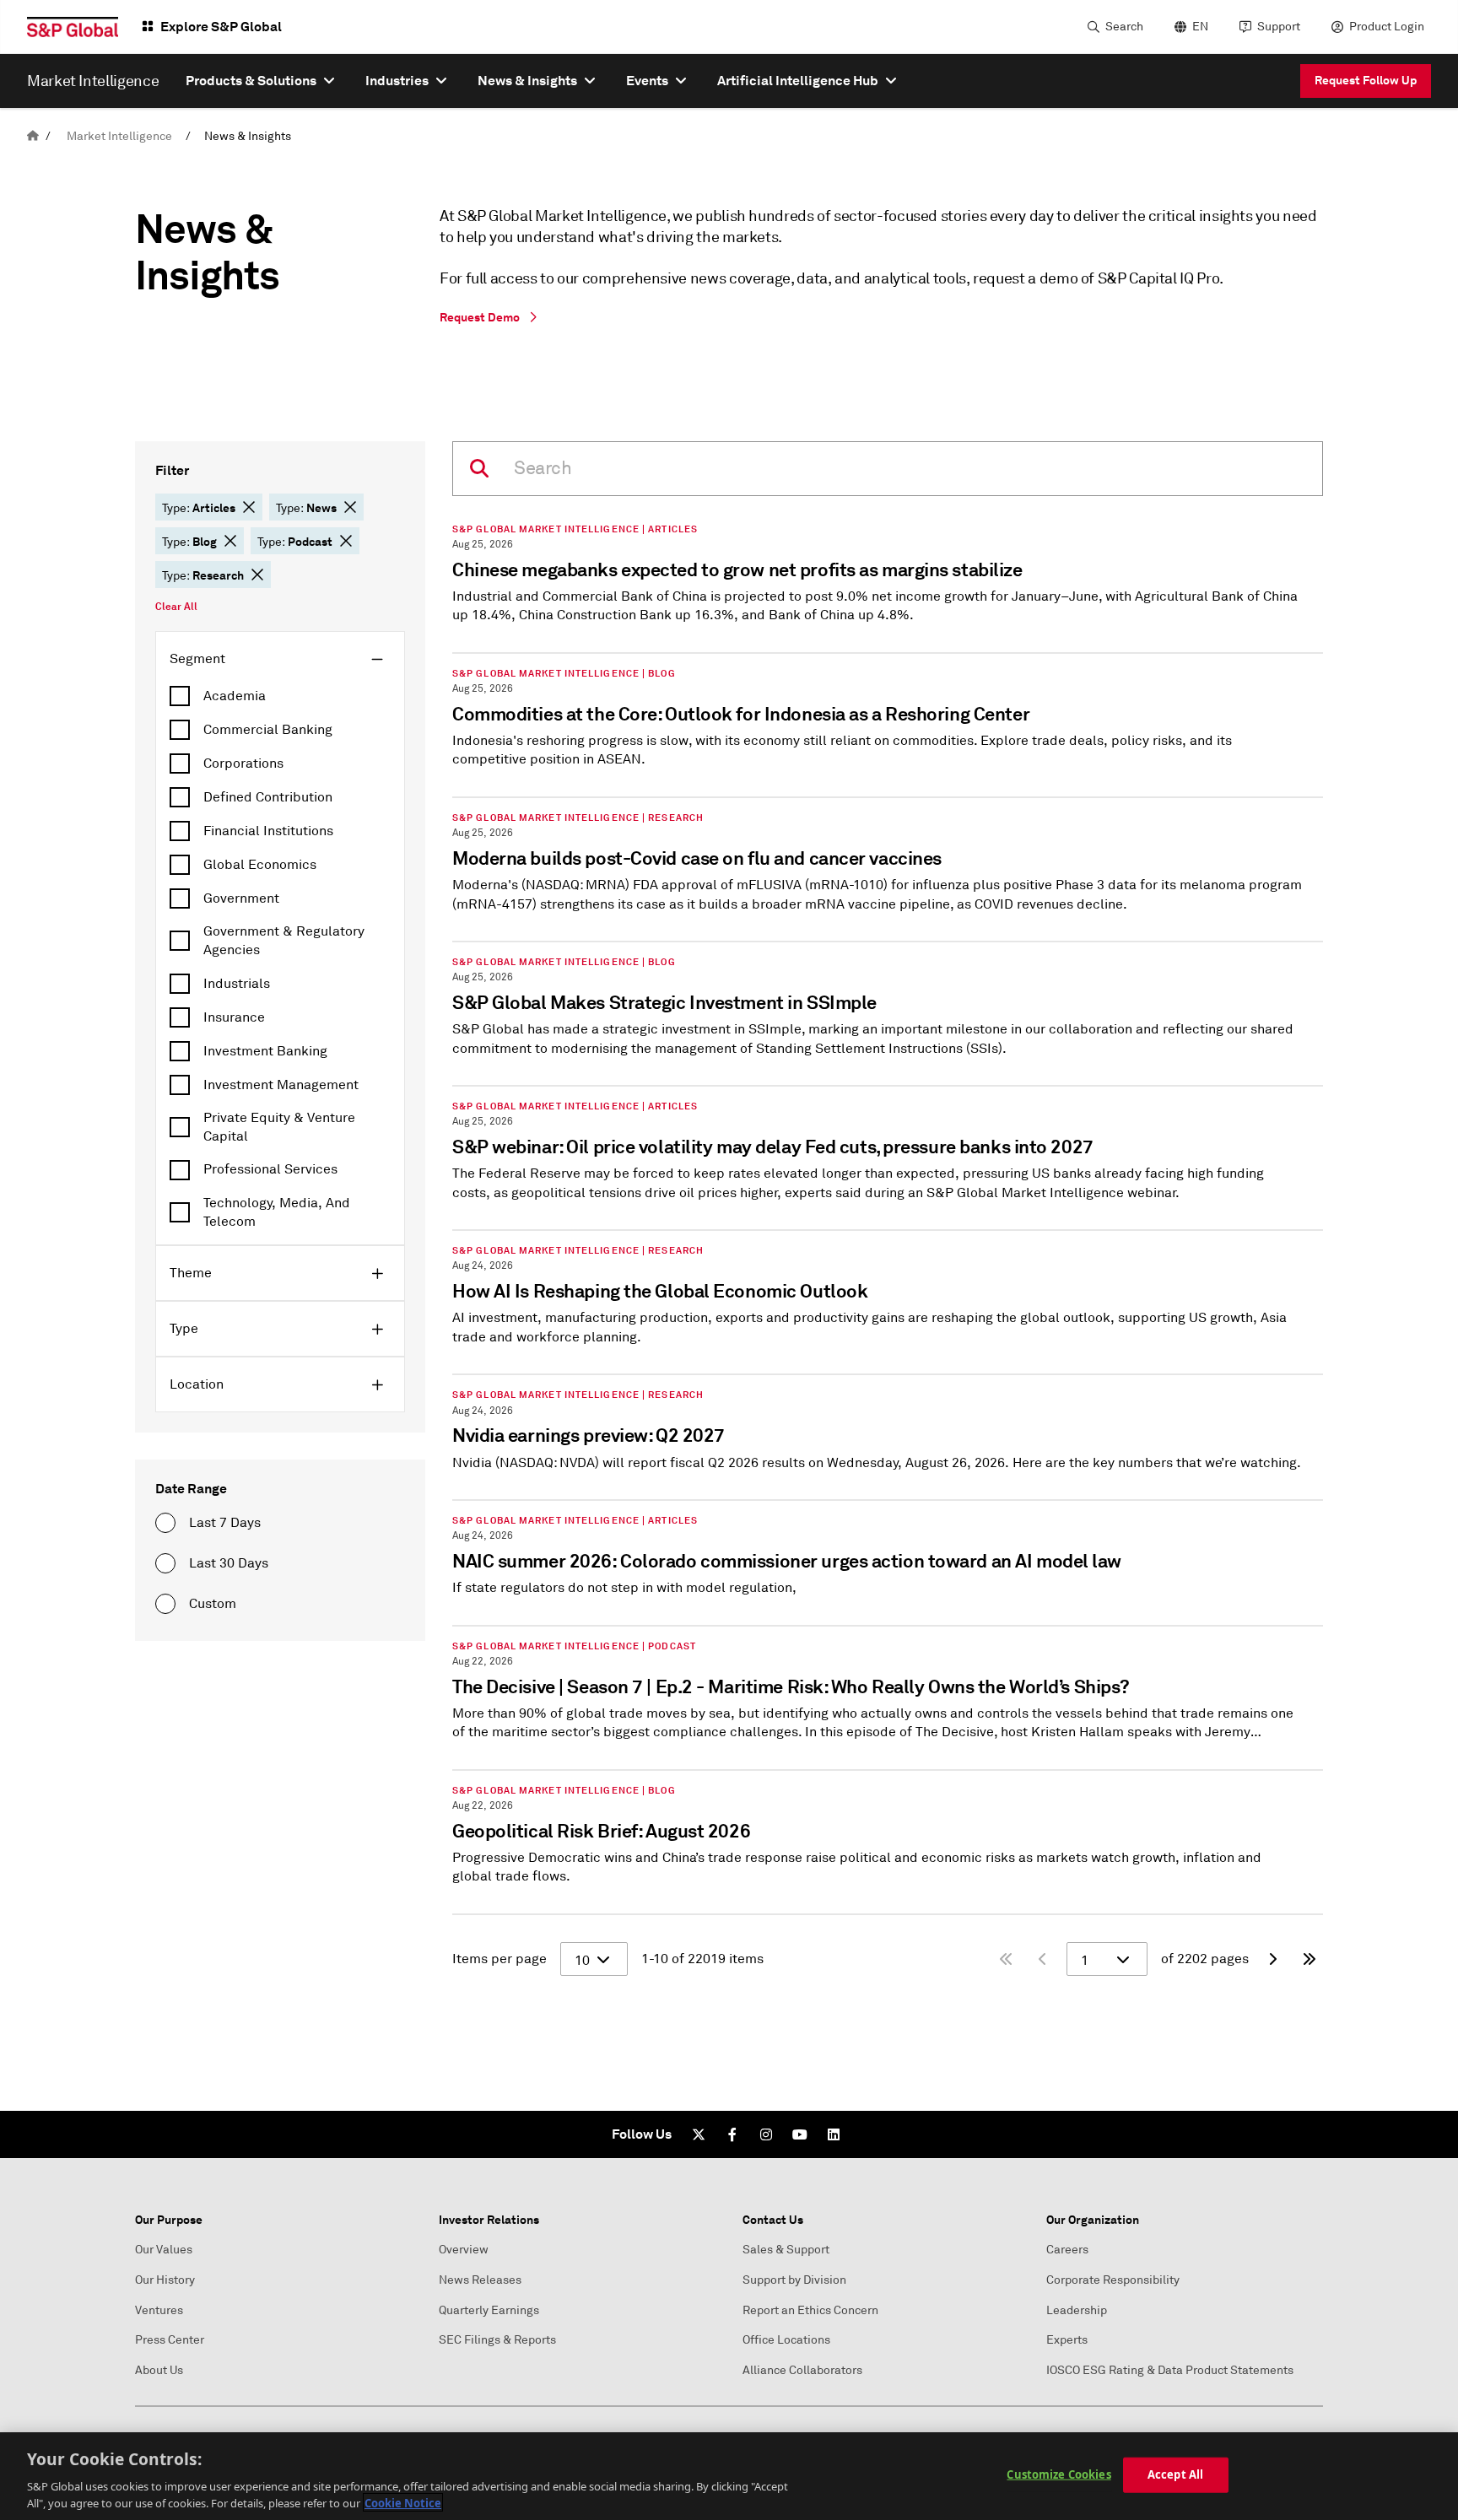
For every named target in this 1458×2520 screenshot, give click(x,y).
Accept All (1175, 2474)
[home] (33, 136)
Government (241, 898)
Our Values (164, 2250)
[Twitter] (699, 2134)
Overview (464, 2250)
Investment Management (281, 1085)
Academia (235, 696)
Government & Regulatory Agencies (284, 941)
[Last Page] (1309, 1959)
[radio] (165, 1523)
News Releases (480, 2280)
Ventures (159, 2310)
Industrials (237, 984)
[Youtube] (800, 2134)
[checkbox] (280, 696)
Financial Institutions (268, 831)
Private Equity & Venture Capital (279, 1127)
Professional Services (270, 1169)
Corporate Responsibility (1113, 2280)
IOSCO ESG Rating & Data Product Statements (1170, 2370)
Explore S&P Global (221, 27)
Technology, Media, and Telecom (277, 1212)
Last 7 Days (225, 1523)
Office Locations (786, 2340)
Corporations (243, 764)
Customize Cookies (1058, 2474)
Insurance (234, 1017)
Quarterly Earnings (489, 2310)
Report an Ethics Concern (810, 2310)
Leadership (1077, 2310)
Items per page (499, 1959)
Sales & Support (786, 2250)
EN (1200, 27)
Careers (1067, 2250)
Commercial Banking (268, 730)
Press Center (170, 2340)
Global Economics (260, 865)
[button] (249, 507)
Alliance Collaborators (802, 2370)
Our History (165, 2280)
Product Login (1387, 27)
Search (1124, 27)
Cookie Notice (403, 2502)
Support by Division (794, 2280)
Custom (213, 1604)
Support (1279, 27)
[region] (729, 2476)
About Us (159, 2370)
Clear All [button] (176, 607)
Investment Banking (265, 1051)
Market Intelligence (119, 136)
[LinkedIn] (834, 2134)
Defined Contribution (268, 797)
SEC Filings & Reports (497, 2340)
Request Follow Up (1366, 80)
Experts (1067, 2340)
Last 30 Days (229, 1563)
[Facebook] (732, 2134)
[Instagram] (766, 2134)
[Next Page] (1272, 1959)
